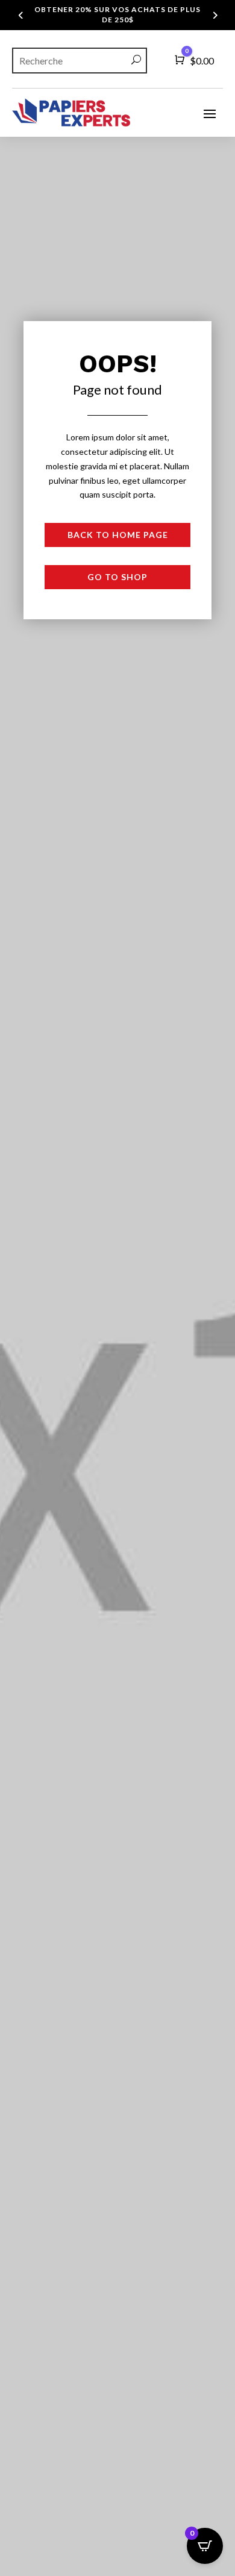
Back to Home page (118, 535)
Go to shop (117, 577)
